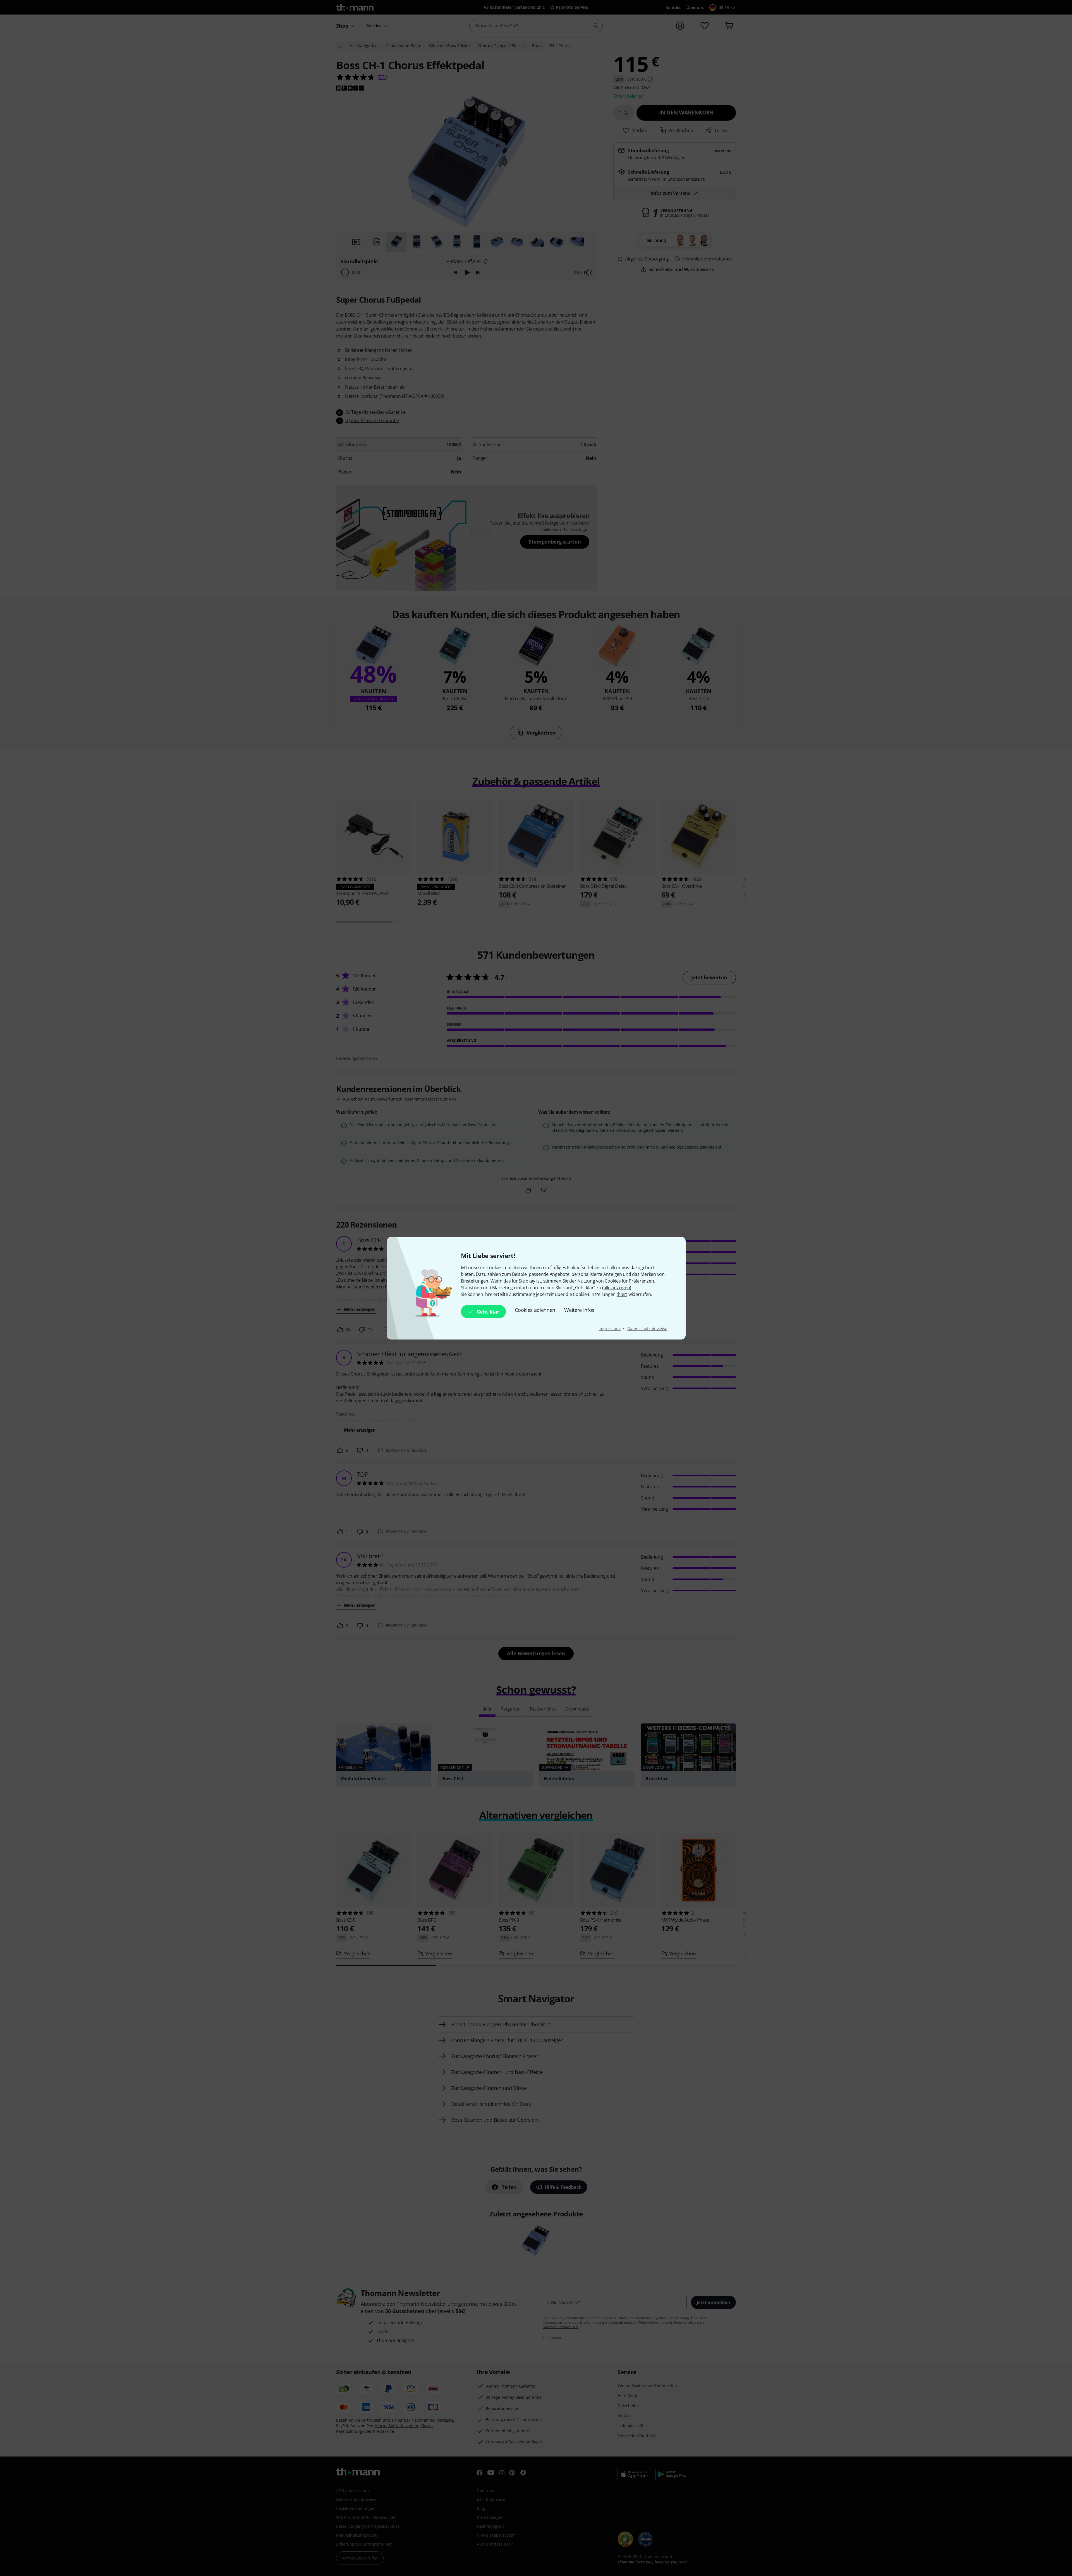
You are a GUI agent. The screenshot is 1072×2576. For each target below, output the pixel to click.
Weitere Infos (579, 1310)
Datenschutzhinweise (647, 1328)
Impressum (610, 1328)
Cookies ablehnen (535, 1310)
